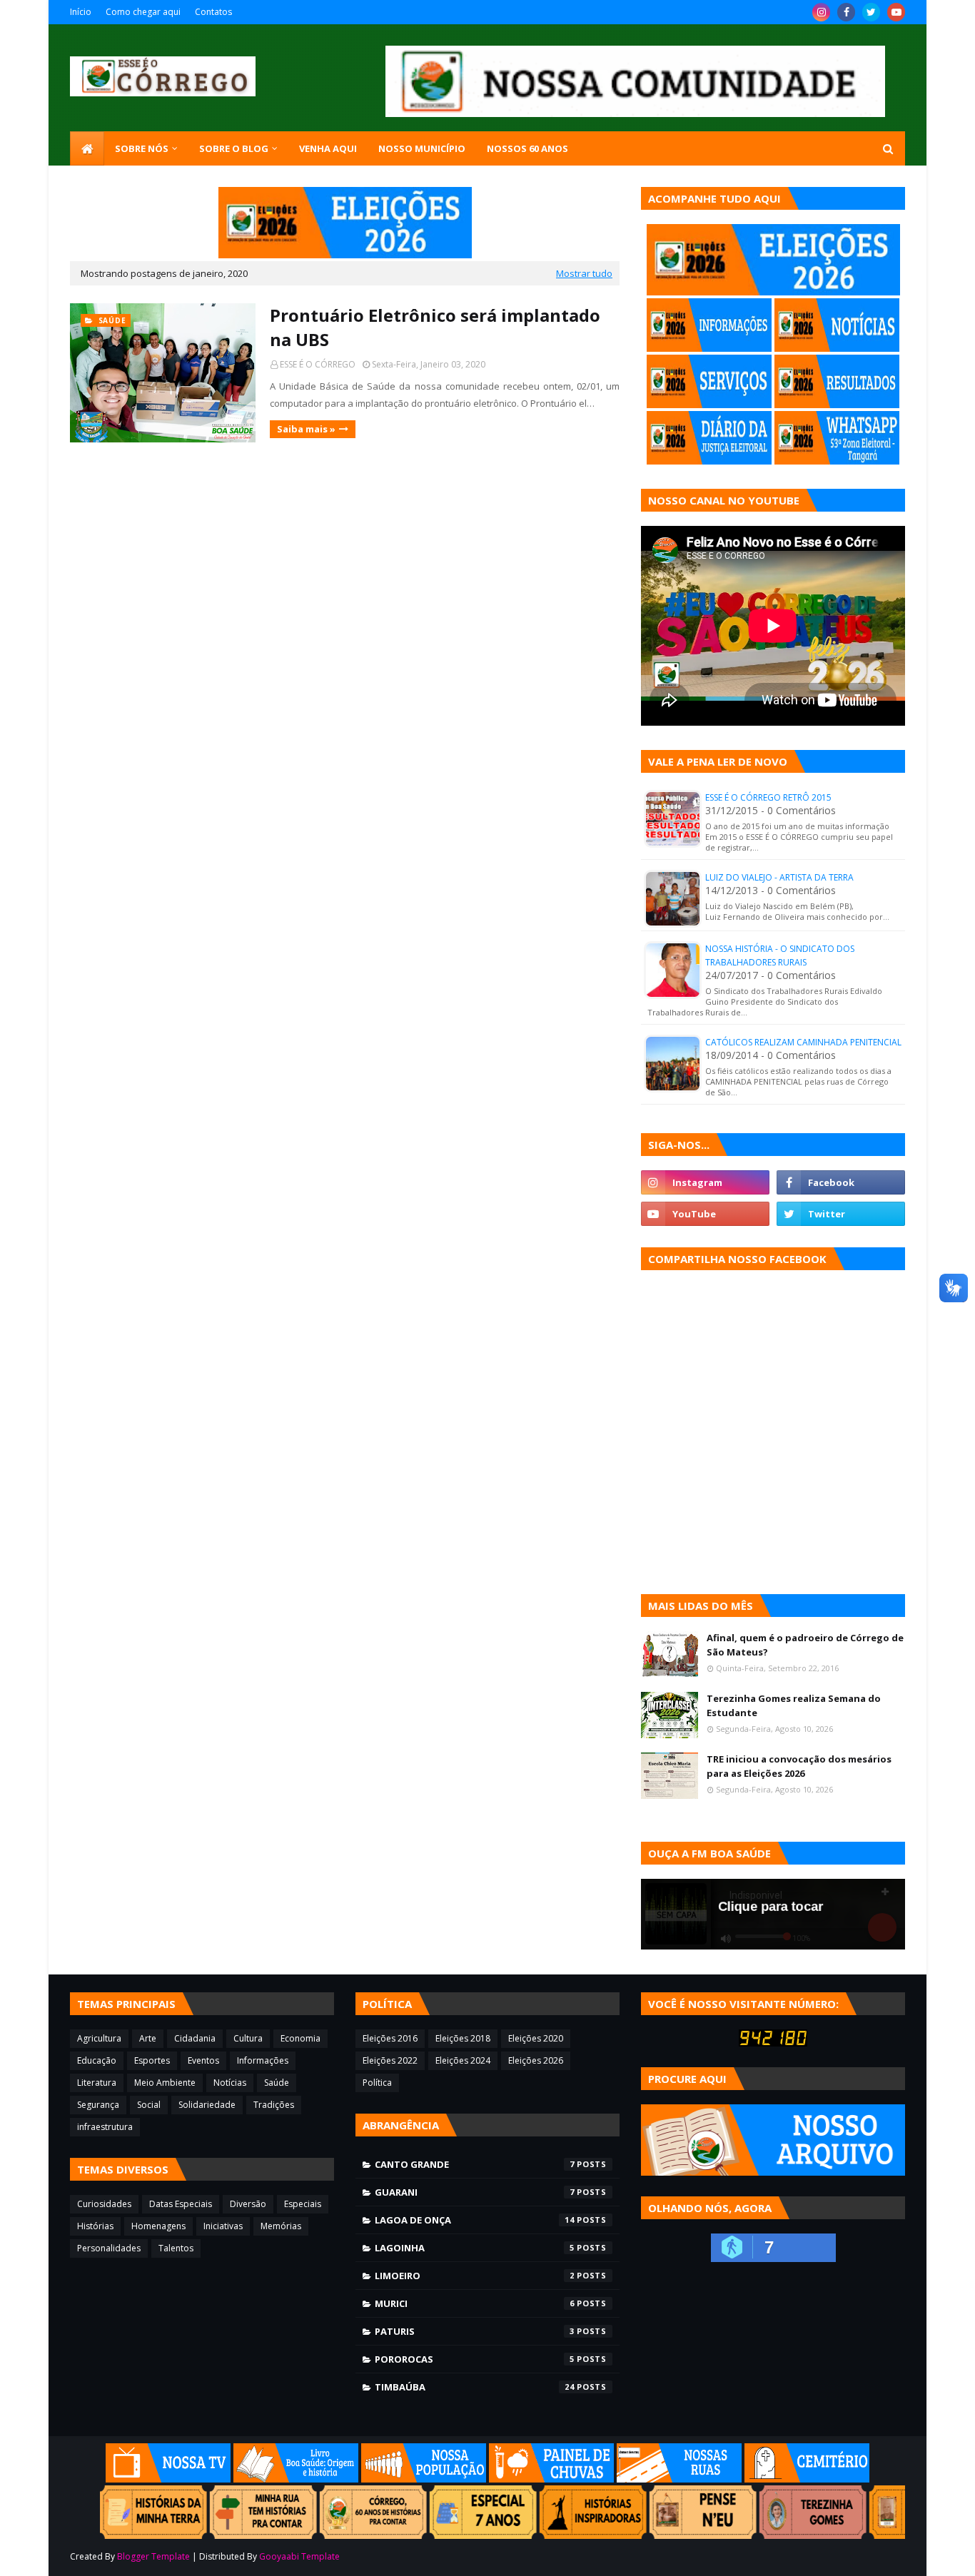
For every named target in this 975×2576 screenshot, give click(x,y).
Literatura (97, 2083)
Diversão (248, 2204)
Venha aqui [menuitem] (328, 148)
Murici (475, 2303)
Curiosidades (104, 2204)
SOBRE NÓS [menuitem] (142, 148)
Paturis (475, 2331)
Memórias (281, 2226)
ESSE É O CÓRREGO (318, 364)
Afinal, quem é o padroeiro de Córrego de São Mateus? (805, 1645)
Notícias (230, 2083)
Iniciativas (223, 2226)
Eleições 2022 (390, 2060)
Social (149, 2105)
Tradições (274, 2105)
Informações (263, 2060)
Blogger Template (153, 2556)
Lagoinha (475, 2248)
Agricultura (99, 2038)
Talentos (176, 2248)
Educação (97, 2060)
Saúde (277, 2083)
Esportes (152, 2060)
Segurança (98, 2105)
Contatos (213, 12)
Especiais (303, 2204)
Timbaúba (475, 2387)
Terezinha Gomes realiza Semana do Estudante (794, 1705)
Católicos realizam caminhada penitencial (803, 1042)
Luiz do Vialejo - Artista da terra (779, 877)
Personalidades (109, 2248)
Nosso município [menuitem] (422, 148)
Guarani (475, 2192)
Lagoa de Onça (475, 2220)
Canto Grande (475, 2164)
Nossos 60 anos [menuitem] (527, 148)
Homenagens (158, 2226)
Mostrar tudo (584, 273)
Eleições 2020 (536, 2038)
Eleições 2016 (390, 2038)
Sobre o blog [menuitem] (234, 148)
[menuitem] (87, 148)
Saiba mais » (306, 429)
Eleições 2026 (536, 2060)
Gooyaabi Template (299, 2556)
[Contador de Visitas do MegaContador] (773, 2043)
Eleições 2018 (463, 2038)
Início (81, 12)
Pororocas (475, 2359)
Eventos (203, 2060)
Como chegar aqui (143, 12)
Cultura (248, 2038)
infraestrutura (105, 2127)
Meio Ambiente (165, 2083)
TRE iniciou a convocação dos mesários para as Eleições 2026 (799, 1766)
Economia (300, 2038)
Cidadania (195, 2038)
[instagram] (821, 12)
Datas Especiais (181, 2204)
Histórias (95, 2226)
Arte (148, 2038)
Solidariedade (207, 2105)
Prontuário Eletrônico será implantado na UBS (435, 327)
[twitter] (871, 12)
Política (377, 2083)
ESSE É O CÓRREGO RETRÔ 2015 (768, 797)
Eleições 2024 (463, 2060)
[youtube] (896, 12)
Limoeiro (475, 2276)
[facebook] (846, 12)
